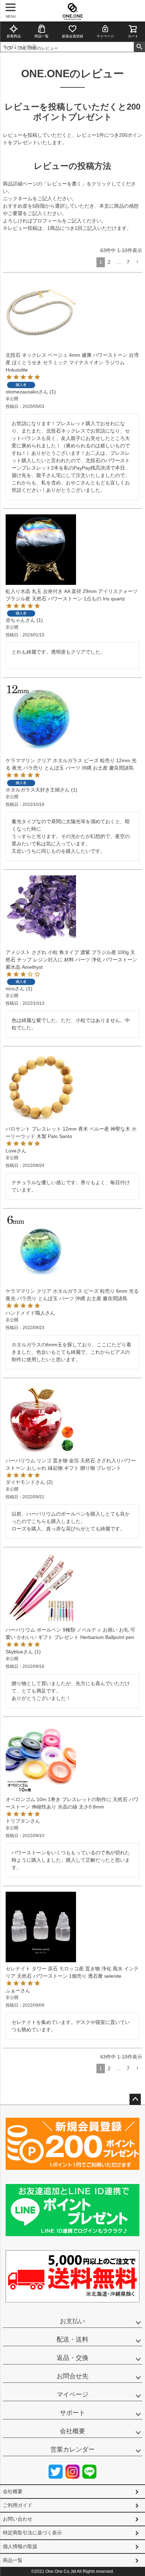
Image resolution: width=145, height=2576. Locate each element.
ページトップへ (135, 2099)
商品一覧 (42, 36)
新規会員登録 (72, 36)
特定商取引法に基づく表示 (32, 2533)
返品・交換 (72, 2358)
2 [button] (109, 262)
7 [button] (128, 262)
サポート (72, 2413)
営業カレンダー (72, 2449)
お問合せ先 (72, 2376)
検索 (139, 47)
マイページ (105, 36)
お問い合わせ (18, 2519)
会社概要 (72, 2431)
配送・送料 (72, 2339)
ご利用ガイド (18, 2505)
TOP (9, 48)
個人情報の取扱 (20, 2546)
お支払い (72, 2321)
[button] (137, 262)
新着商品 (14, 36)
